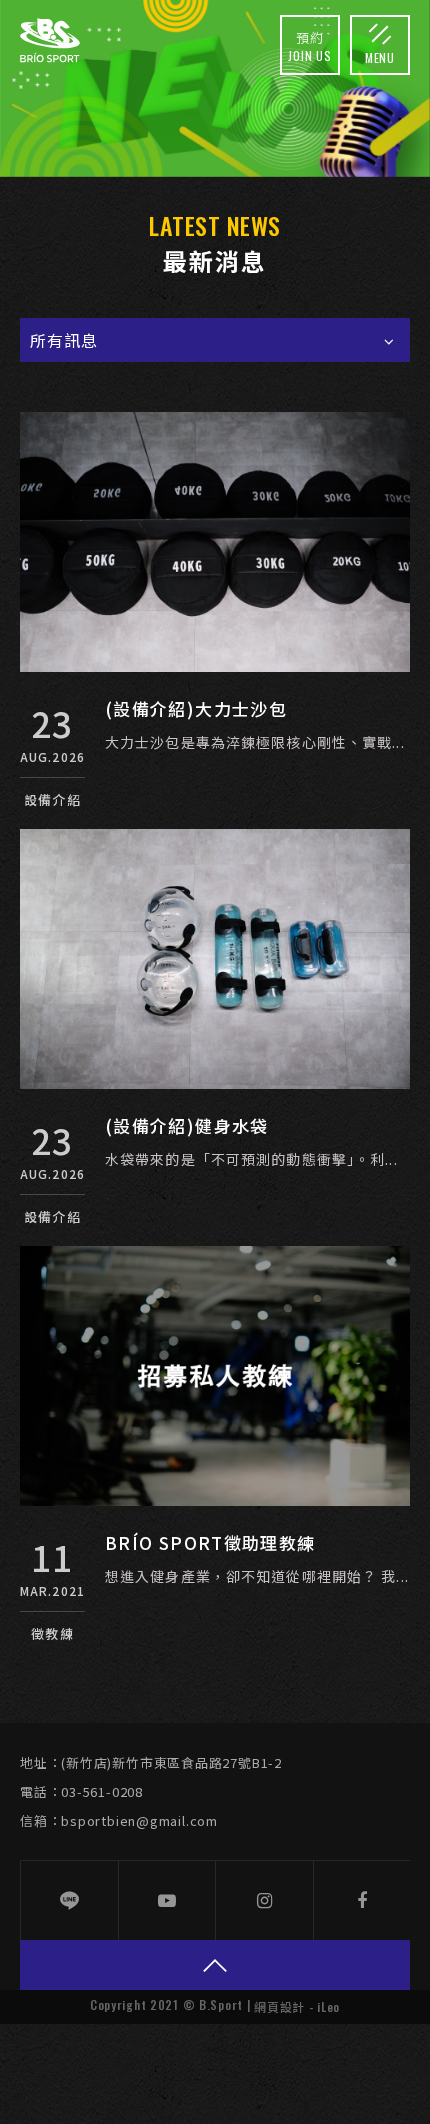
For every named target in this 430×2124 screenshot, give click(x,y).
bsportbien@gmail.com (139, 1820)
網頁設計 (279, 2006)
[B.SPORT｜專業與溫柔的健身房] (50, 40)
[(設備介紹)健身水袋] (215, 959)
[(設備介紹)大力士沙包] (215, 542)
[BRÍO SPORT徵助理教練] (215, 1376)
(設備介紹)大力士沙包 (196, 709)
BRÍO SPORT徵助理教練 (210, 1543)
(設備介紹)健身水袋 (187, 1126)
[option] (215, 88)
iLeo (328, 2006)
